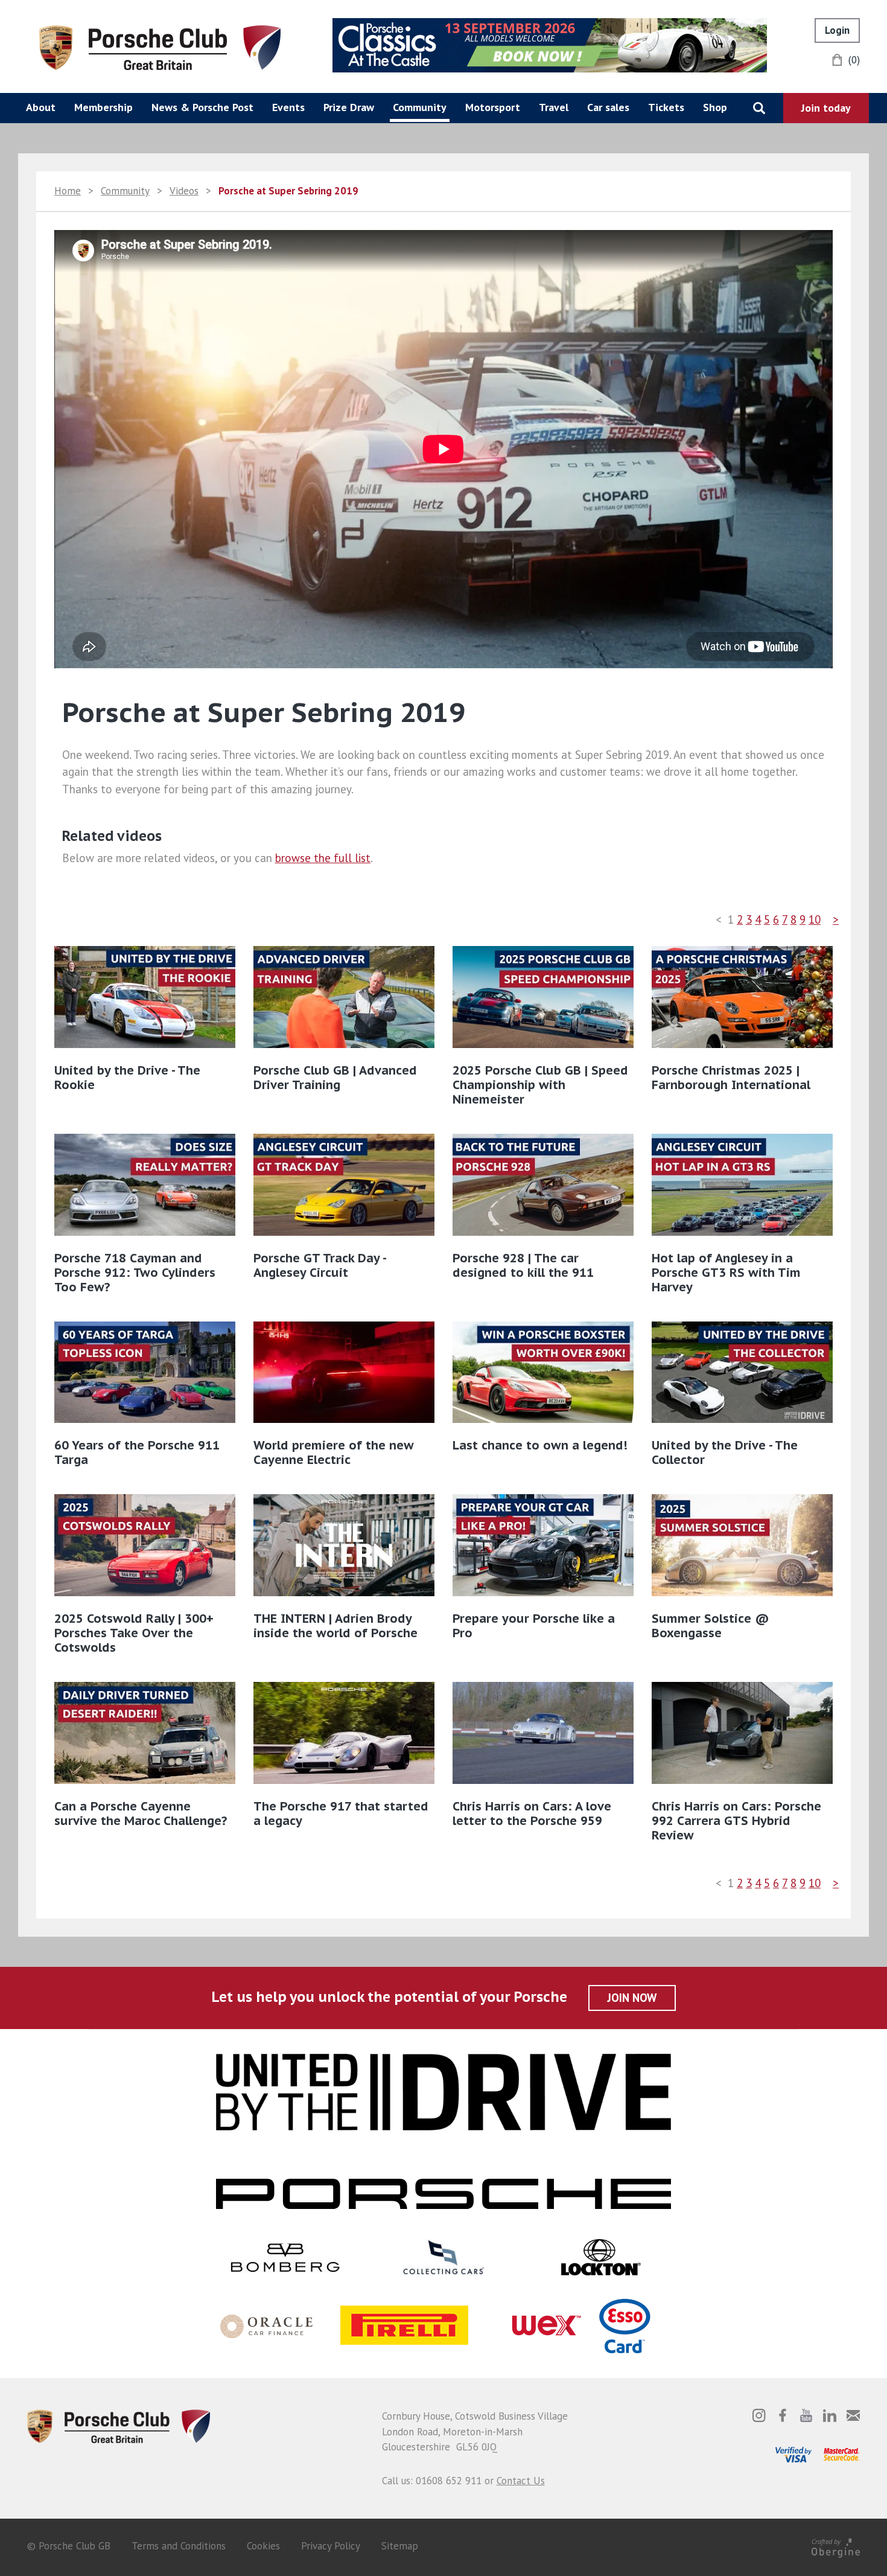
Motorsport (493, 107)
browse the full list (323, 858)
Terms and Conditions (179, 2546)
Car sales (608, 107)
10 (815, 919)
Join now (632, 1998)
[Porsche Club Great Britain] (160, 46)
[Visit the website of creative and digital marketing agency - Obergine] (836, 2546)
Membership (103, 107)
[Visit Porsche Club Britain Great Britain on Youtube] (806, 2415)
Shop (715, 107)
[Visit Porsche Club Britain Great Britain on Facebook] (783, 2415)
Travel (554, 107)
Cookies (263, 2546)
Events (288, 107)
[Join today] (826, 108)
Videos (184, 191)
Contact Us (521, 2481)
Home (68, 191)
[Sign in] (837, 30)
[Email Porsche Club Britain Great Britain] (853, 2415)
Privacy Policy (331, 2546)
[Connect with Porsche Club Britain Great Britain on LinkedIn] (830, 2415)
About (41, 107)
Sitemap (400, 2546)
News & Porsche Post (202, 107)
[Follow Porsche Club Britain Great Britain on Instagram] (759, 2415)
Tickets (666, 107)
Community (420, 107)
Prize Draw (349, 107)
